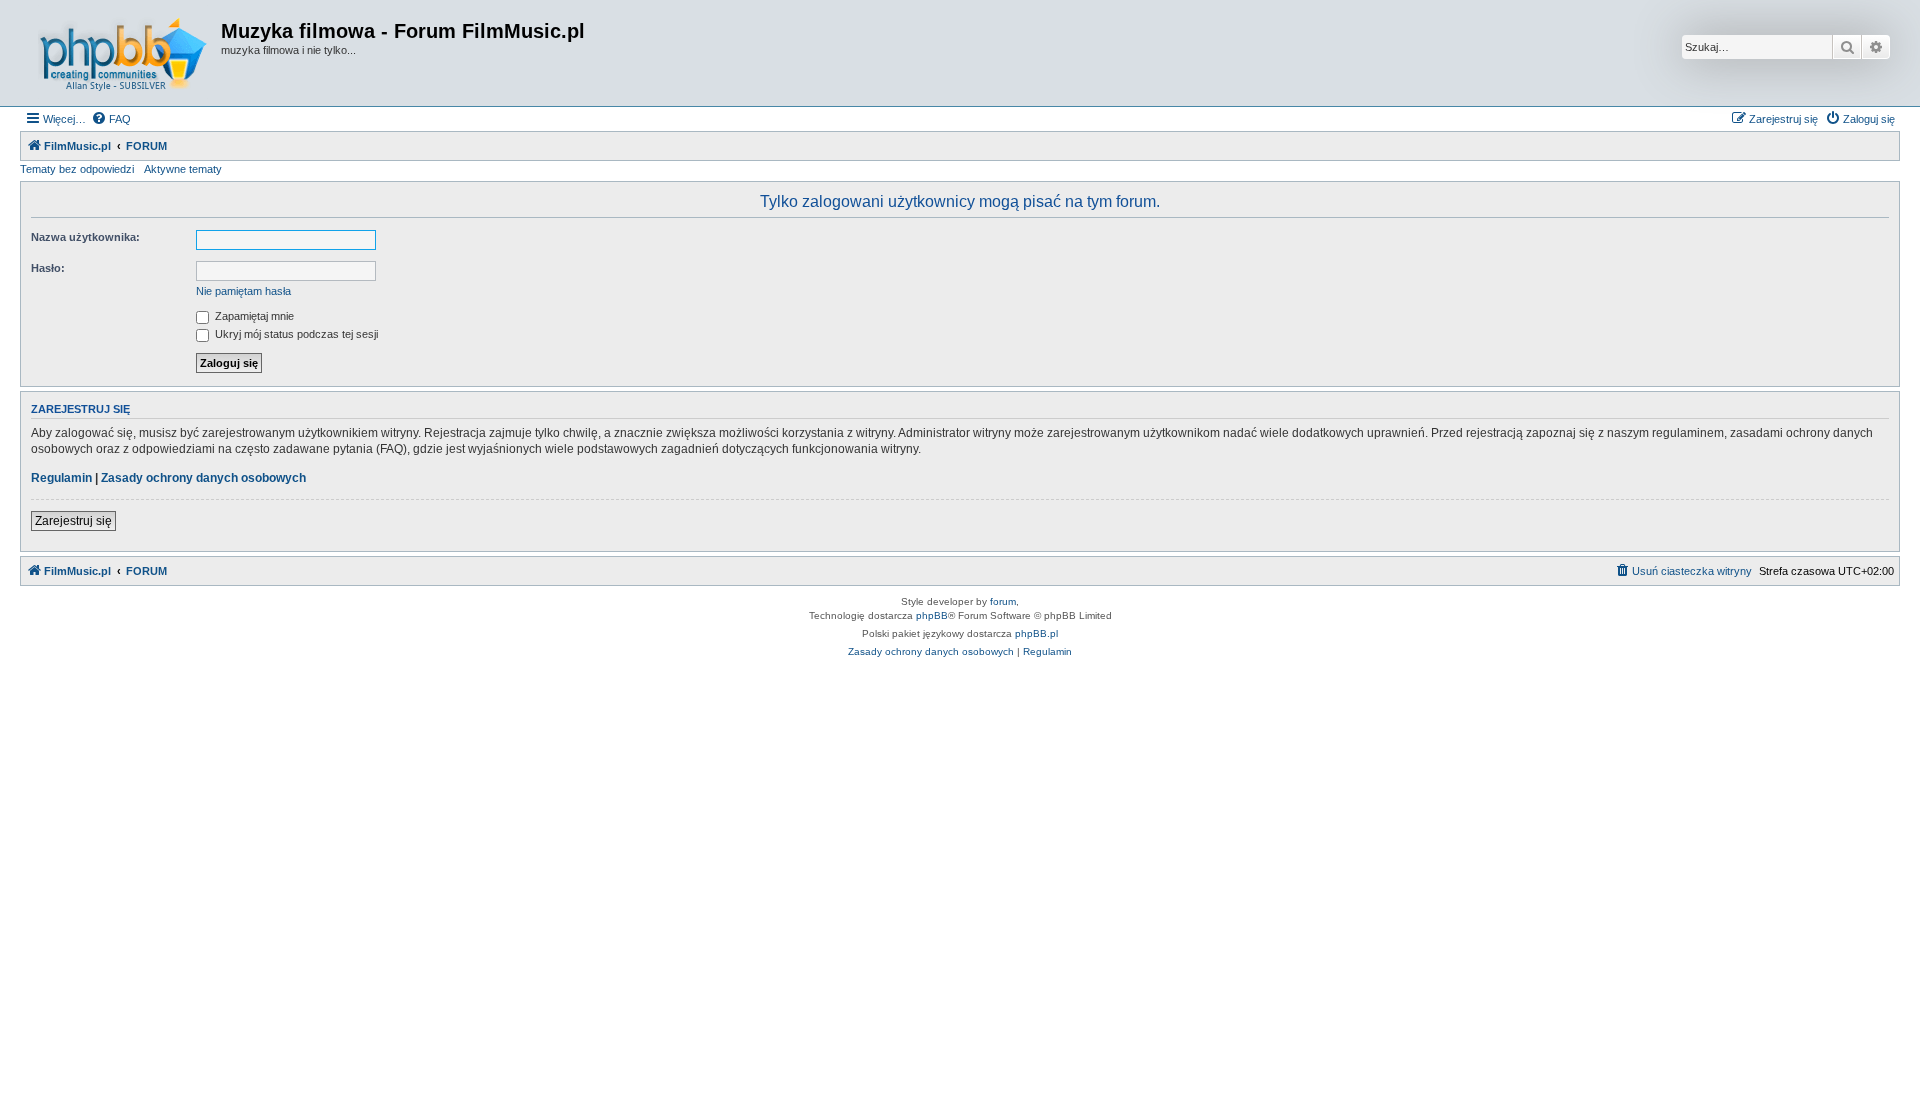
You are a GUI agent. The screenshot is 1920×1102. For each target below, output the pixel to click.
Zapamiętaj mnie (253, 316)
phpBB (932, 615)
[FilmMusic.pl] (123, 53)
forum (1003, 601)
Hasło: (48, 268)
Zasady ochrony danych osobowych (203, 478)
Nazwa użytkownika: (85, 237)
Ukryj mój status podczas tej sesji (295, 334)
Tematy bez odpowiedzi (77, 169)
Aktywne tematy (183, 169)
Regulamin (61, 478)
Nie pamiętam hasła (243, 291)
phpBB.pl (1036, 633)
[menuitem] (111, 119)
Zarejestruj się (73, 521)
